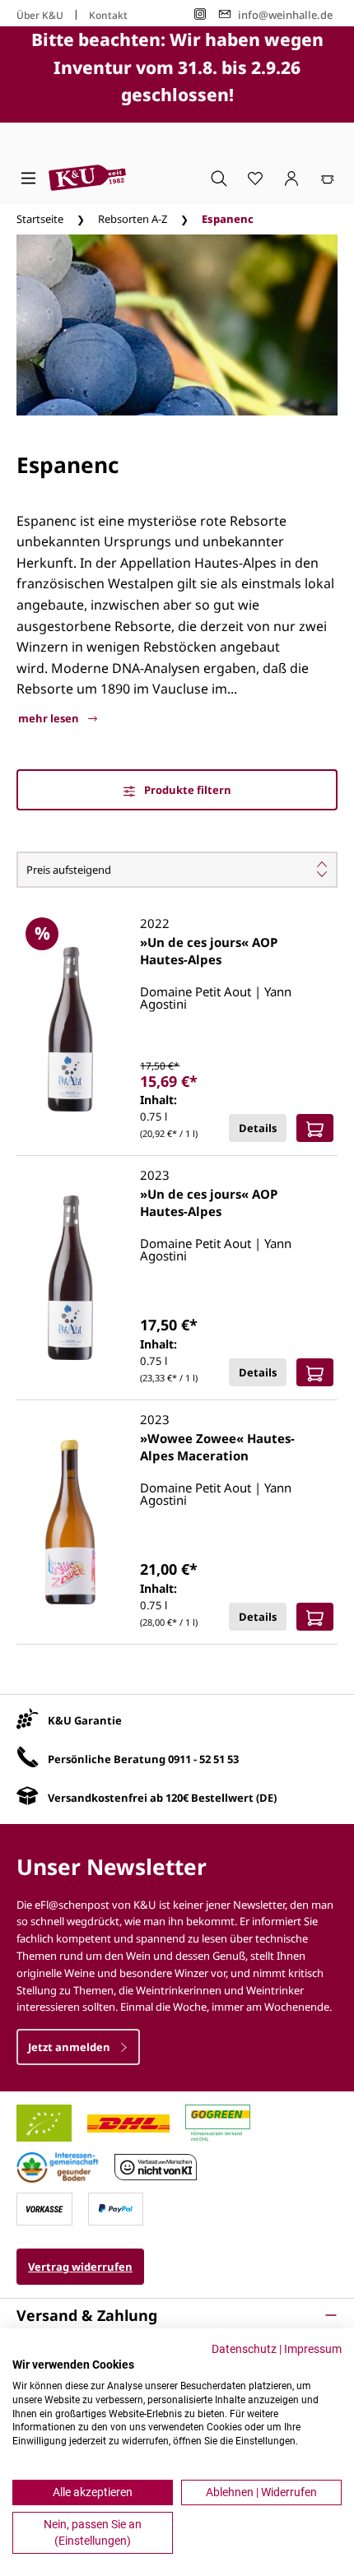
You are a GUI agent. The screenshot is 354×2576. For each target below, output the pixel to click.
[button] (177, 2315)
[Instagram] (200, 14)
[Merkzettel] (255, 178)
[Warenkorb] (328, 178)
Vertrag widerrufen (80, 2267)
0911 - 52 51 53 (203, 1759)
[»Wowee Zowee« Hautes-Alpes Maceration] (70, 1522)
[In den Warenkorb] (315, 1128)
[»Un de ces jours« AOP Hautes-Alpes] (70, 1029)
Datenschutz (244, 2349)
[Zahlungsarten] (44, 2208)
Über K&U (40, 15)
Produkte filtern (186, 790)
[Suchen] (219, 178)
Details (258, 1128)
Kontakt (108, 15)
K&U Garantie (85, 1720)
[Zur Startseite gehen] (87, 178)
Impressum (313, 2349)
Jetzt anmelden (70, 2047)
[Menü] (28, 178)
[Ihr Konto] (291, 178)
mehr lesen (50, 718)
